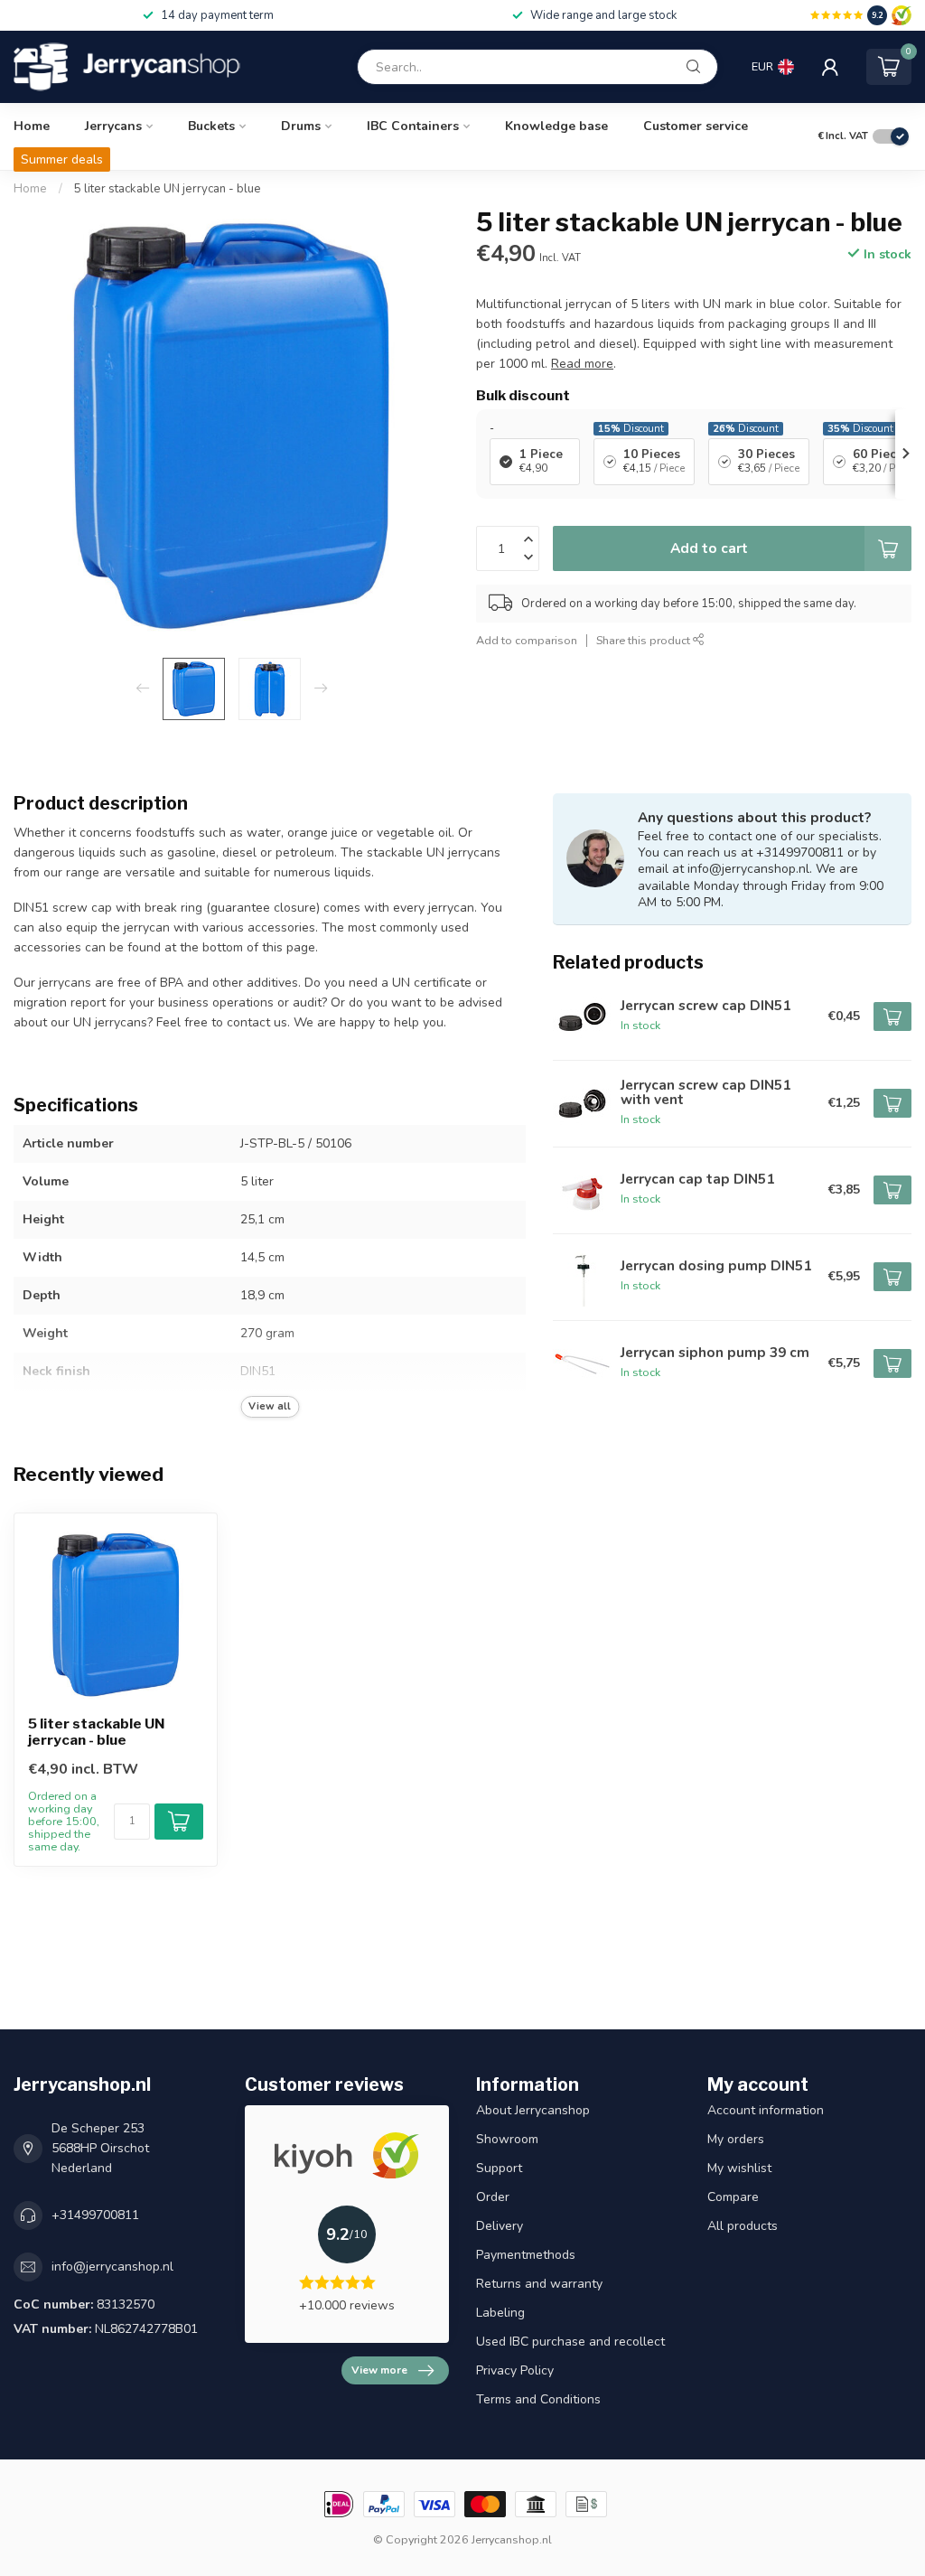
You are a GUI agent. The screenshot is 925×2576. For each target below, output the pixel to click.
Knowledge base (556, 126)
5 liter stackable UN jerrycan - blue (168, 189)
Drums (301, 126)
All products (743, 2226)
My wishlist (739, 2168)
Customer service (696, 126)
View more (379, 2370)
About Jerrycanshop (533, 2110)
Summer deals (62, 159)
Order (493, 2197)
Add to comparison (527, 640)
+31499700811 (95, 2215)
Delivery (500, 2226)
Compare (733, 2197)
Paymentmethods (526, 2255)
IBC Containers (413, 126)
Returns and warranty (539, 2284)
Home (32, 126)
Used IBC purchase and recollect (570, 2342)
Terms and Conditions (538, 2399)
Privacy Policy (515, 2370)
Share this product (645, 640)
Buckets (211, 126)
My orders (736, 2139)
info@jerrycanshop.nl (112, 2267)
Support (499, 2168)
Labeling (500, 2313)
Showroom (507, 2139)
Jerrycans (113, 126)
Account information (766, 2110)
